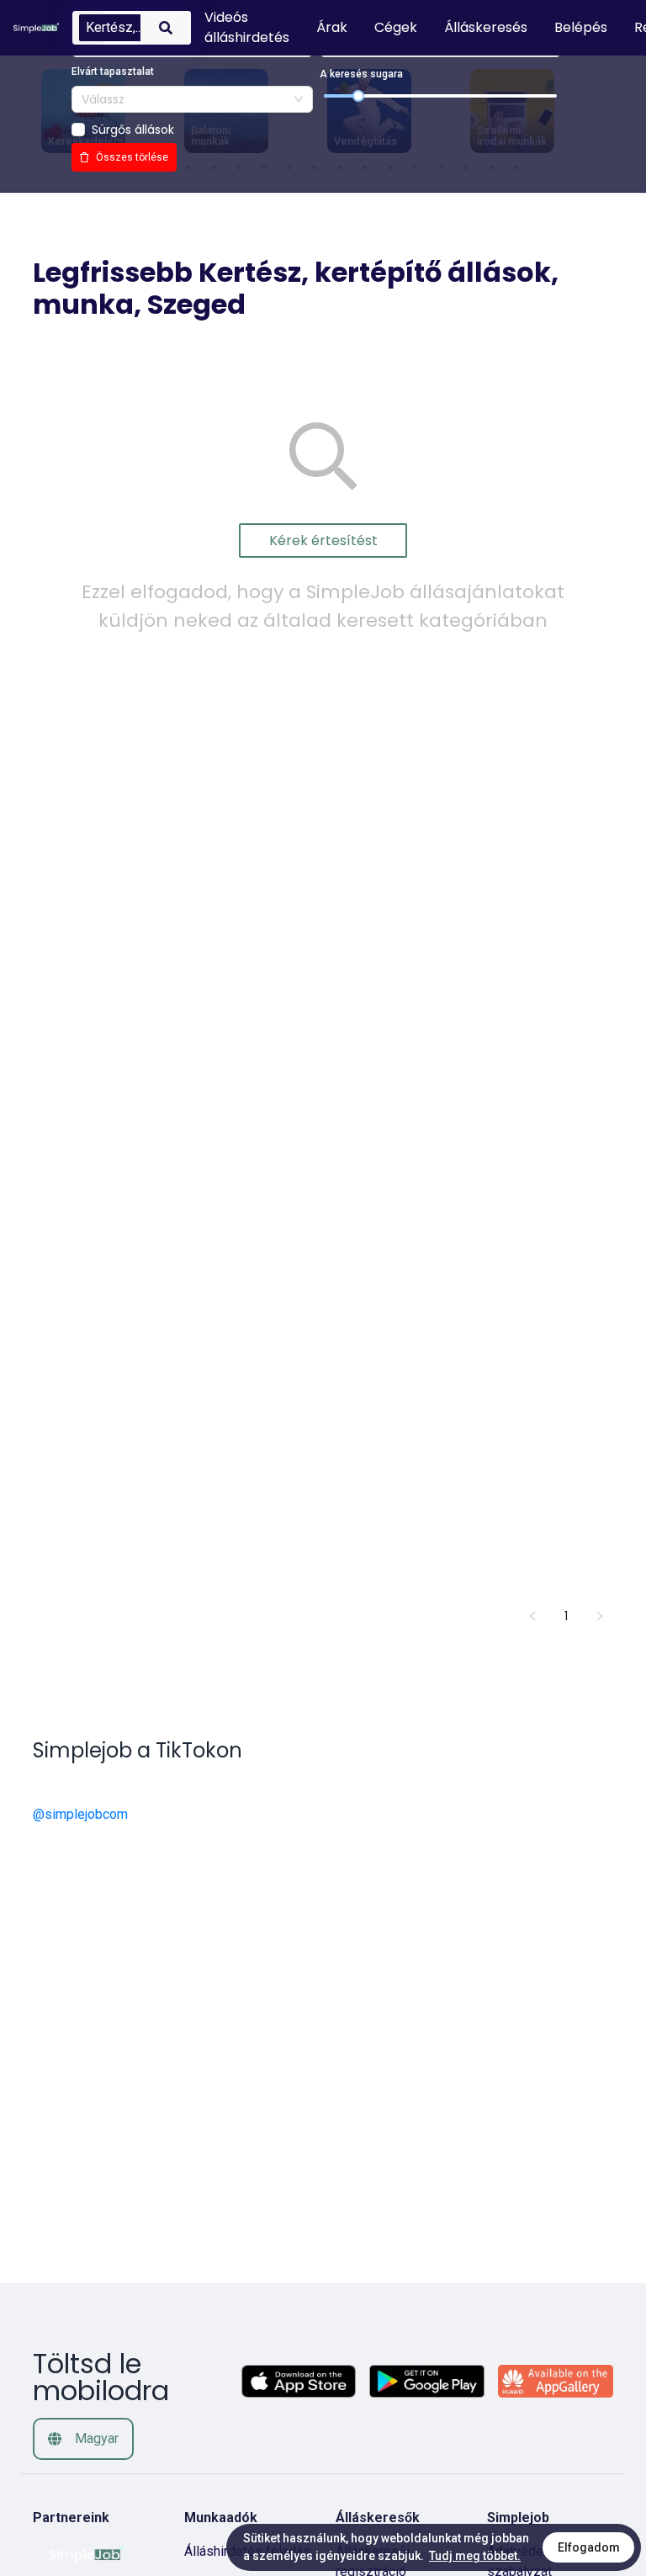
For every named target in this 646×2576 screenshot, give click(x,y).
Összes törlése (132, 157)
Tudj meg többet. (475, 2556)
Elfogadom (589, 2547)
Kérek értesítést (323, 541)
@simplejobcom (80, 1814)
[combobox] (192, 99)
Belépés (581, 27)
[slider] (358, 96)
